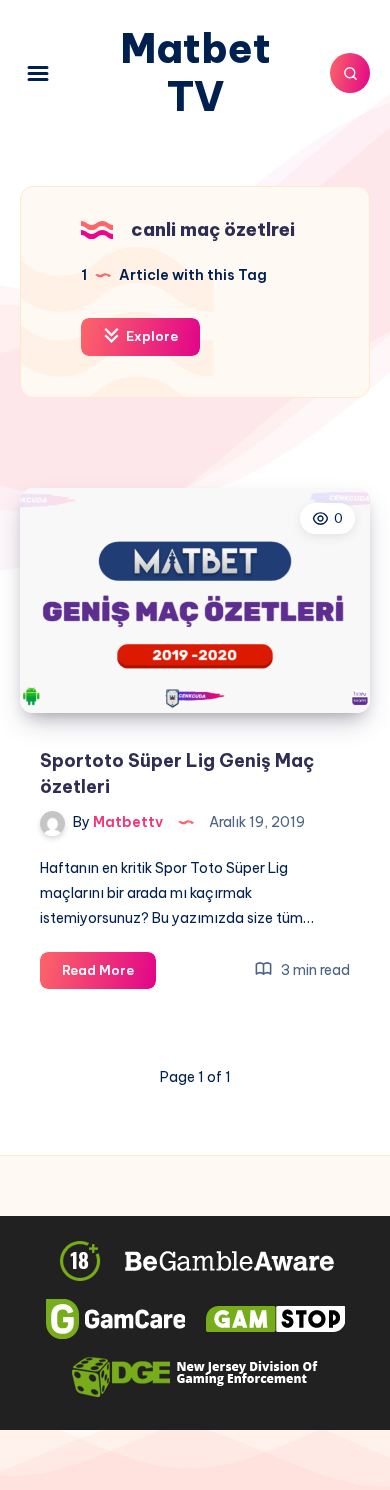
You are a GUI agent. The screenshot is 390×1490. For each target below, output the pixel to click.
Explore (150, 336)
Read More (109, 975)
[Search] (350, 73)
